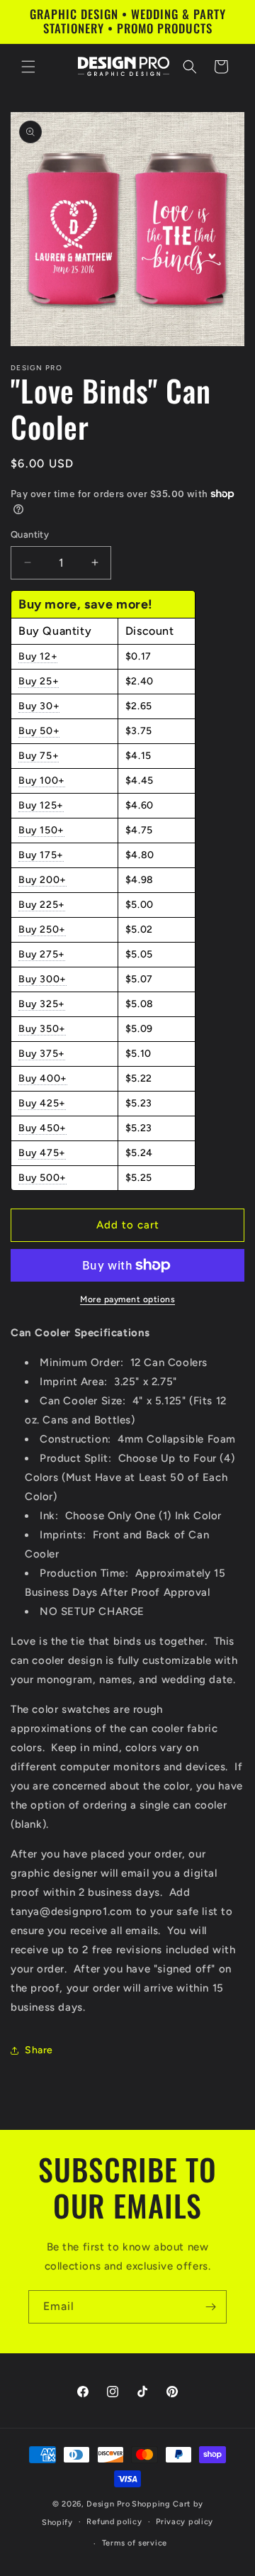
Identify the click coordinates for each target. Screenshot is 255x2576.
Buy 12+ (38, 656)
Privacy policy (185, 2522)
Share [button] (39, 2050)
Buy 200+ (42, 880)
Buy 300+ (42, 979)
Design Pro (108, 2504)
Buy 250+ (42, 929)
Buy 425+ (42, 1103)
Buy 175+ (41, 855)
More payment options (127, 1299)
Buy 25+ (39, 681)
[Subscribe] (210, 2307)
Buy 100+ (42, 781)
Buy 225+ (42, 905)
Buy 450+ (42, 1128)
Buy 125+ (41, 805)
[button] (28, 67)
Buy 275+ (42, 954)
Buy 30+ (39, 706)
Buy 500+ (42, 1178)
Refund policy (114, 2522)
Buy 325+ (42, 1004)
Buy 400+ (43, 1078)
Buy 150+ (41, 830)
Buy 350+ (42, 1029)
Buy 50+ (39, 731)
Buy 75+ (39, 756)
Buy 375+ (42, 1054)
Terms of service (135, 2543)
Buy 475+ (42, 1153)
